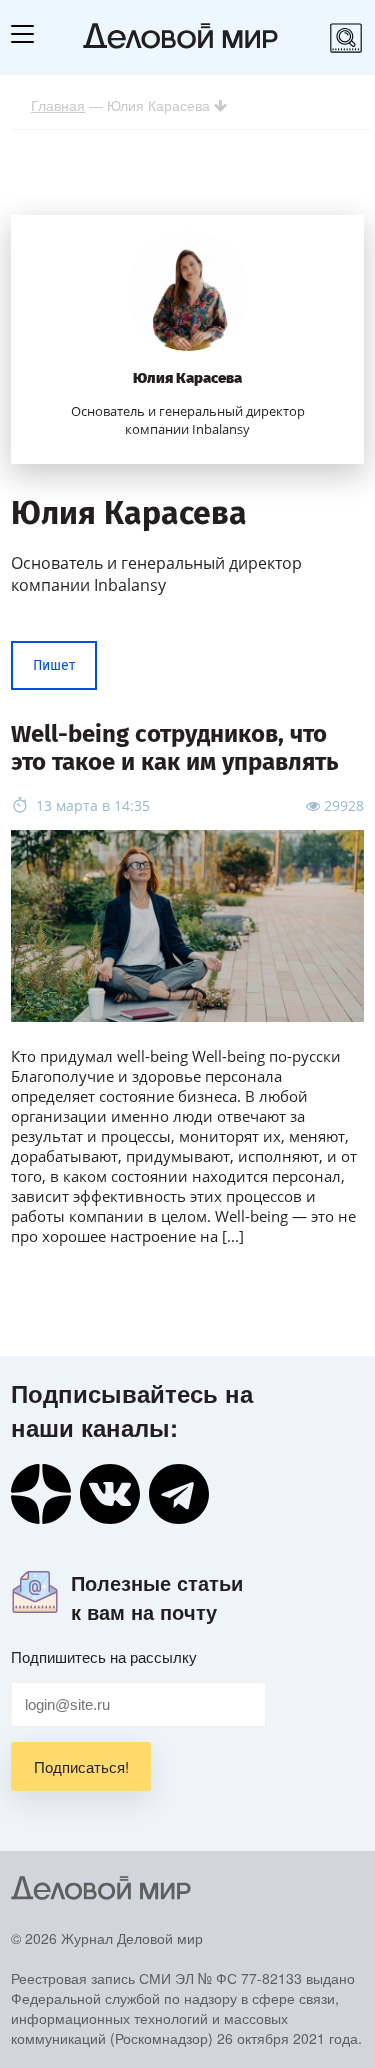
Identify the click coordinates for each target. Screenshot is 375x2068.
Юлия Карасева (187, 378)
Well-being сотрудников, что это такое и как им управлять (175, 748)
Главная (58, 105)
